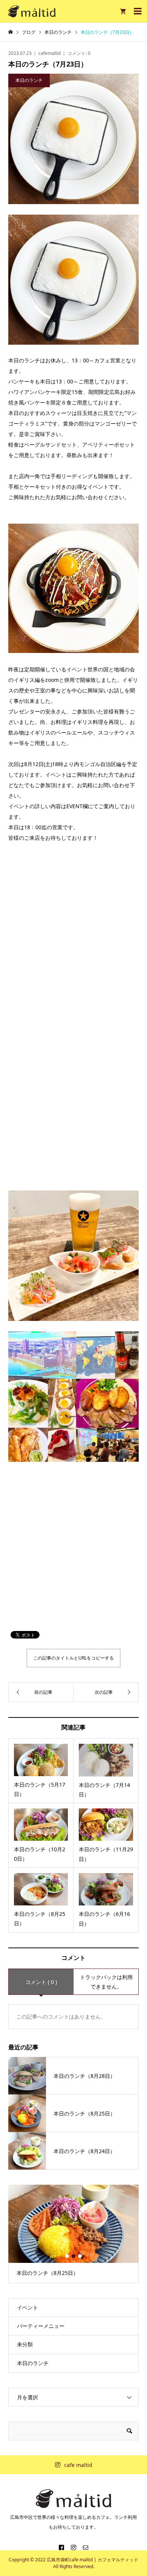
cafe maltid (78, 2465)
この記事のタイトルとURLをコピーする (73, 1658)
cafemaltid (50, 53)
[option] (74, 2234)
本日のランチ (33, 2363)
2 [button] (73, 2256)
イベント (28, 2307)
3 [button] (80, 2256)
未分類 (25, 2344)
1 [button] (67, 2256)
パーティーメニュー (41, 2326)
